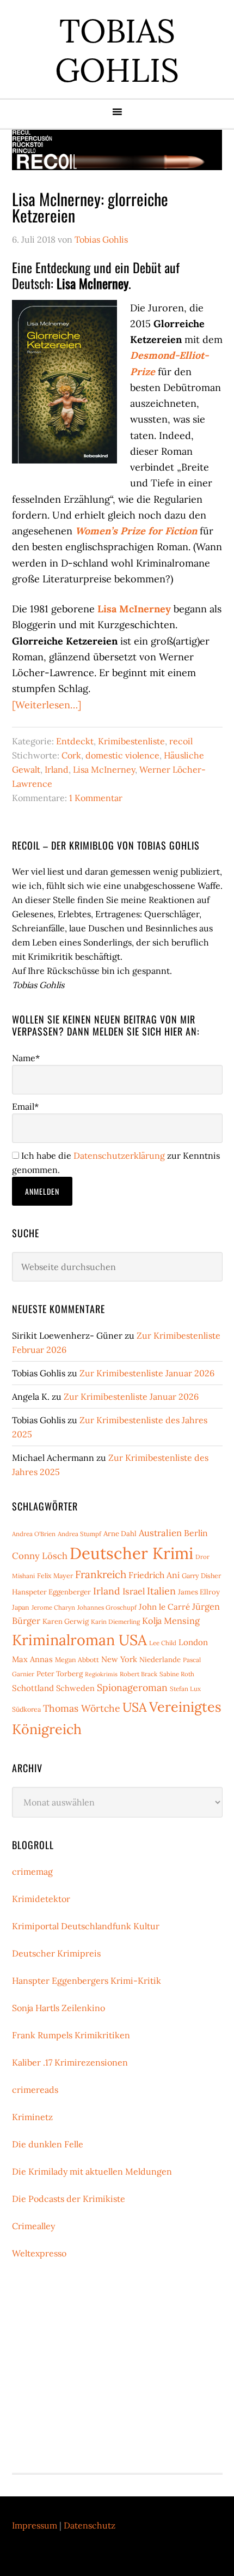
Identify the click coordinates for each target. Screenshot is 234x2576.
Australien (160, 1533)
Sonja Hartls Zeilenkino (59, 2008)
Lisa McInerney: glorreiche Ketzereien (90, 207)
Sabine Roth (177, 1674)
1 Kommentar (96, 798)
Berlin (196, 1533)
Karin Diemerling (115, 1621)
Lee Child (163, 1643)
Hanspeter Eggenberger (51, 1592)
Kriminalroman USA (79, 1640)
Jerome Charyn (53, 1607)
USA (135, 1707)
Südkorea (26, 1709)
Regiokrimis (101, 1674)
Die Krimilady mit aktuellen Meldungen (92, 2171)
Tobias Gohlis (117, 50)
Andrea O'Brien (34, 1534)
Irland (57, 769)
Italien (161, 1591)
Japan (21, 1607)
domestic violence (122, 755)
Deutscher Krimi (131, 1553)
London (193, 1642)
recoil (181, 741)
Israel (134, 1591)
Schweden (75, 1688)
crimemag (32, 1871)
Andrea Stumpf (79, 1534)
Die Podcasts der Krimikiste (69, 2199)
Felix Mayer (55, 1576)
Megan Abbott (77, 1660)
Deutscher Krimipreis (56, 1953)
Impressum (35, 2525)
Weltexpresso (39, 2253)
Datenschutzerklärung (119, 1155)
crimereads (35, 2090)
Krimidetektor (41, 1899)
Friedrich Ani (154, 1575)
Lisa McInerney (104, 769)
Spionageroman (132, 1687)
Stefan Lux (185, 1689)
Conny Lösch (40, 1556)
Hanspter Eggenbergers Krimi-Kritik (87, 1981)
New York (119, 1659)
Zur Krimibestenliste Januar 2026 (147, 1373)
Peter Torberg (60, 1674)
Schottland (33, 1688)
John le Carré (164, 1607)
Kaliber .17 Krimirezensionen (70, 2062)
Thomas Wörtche (82, 1708)
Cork (71, 755)
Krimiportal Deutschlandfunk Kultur (86, 1926)
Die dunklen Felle (48, 2144)
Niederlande (160, 1660)
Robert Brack (138, 1674)
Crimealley (33, 2226)
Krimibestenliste (131, 741)
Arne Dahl (120, 1534)
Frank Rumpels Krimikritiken (71, 2035)
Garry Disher (201, 1576)
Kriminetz (32, 2117)
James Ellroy (199, 1592)
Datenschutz (90, 2525)
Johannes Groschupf (107, 1607)
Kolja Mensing (171, 1621)
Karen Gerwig (66, 1621)
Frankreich (101, 1574)
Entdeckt (75, 741)
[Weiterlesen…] (47, 705)
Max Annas (32, 1659)
